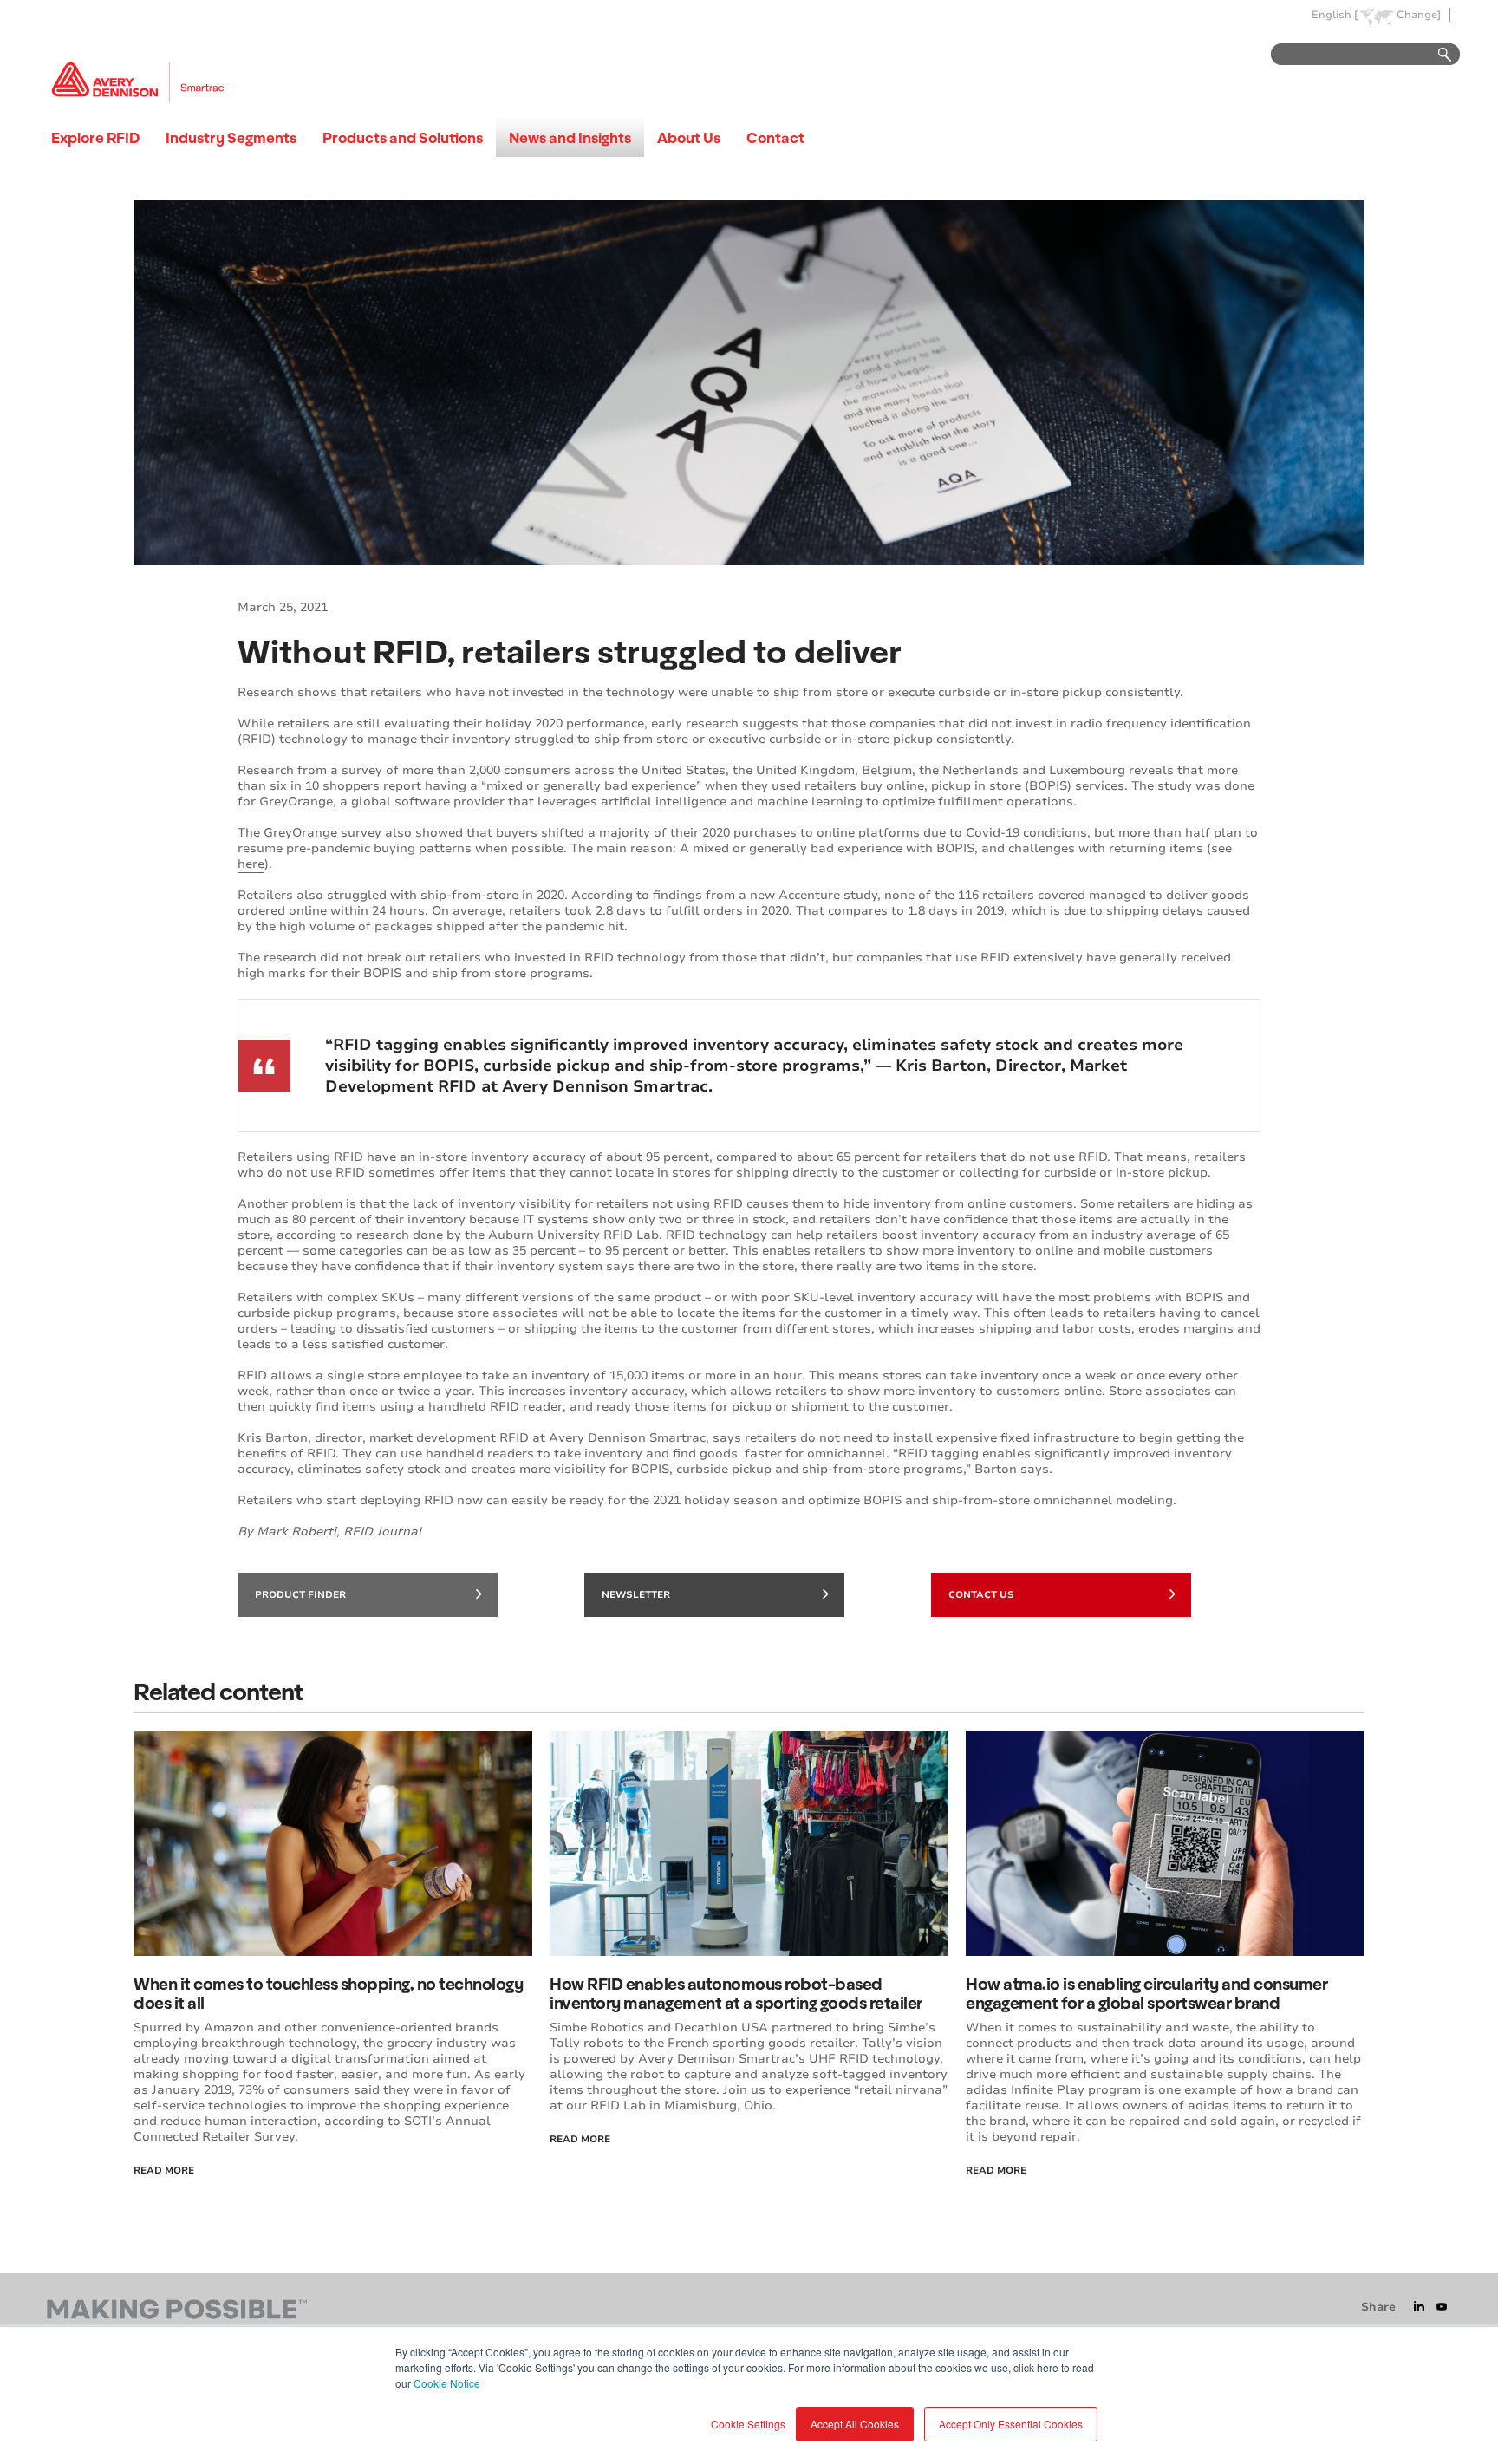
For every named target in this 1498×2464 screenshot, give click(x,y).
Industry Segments (231, 137)
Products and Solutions (403, 137)
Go (1436, 55)
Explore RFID (95, 137)
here (251, 864)
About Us (689, 137)
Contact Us (981, 1595)
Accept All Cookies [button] (855, 2424)
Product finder (300, 1595)
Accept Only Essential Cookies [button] (1011, 2424)
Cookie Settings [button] (748, 2424)
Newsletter (636, 1595)
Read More (164, 2171)
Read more (996, 2171)
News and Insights (570, 137)
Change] (1419, 15)
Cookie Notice (447, 2383)
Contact (775, 137)
